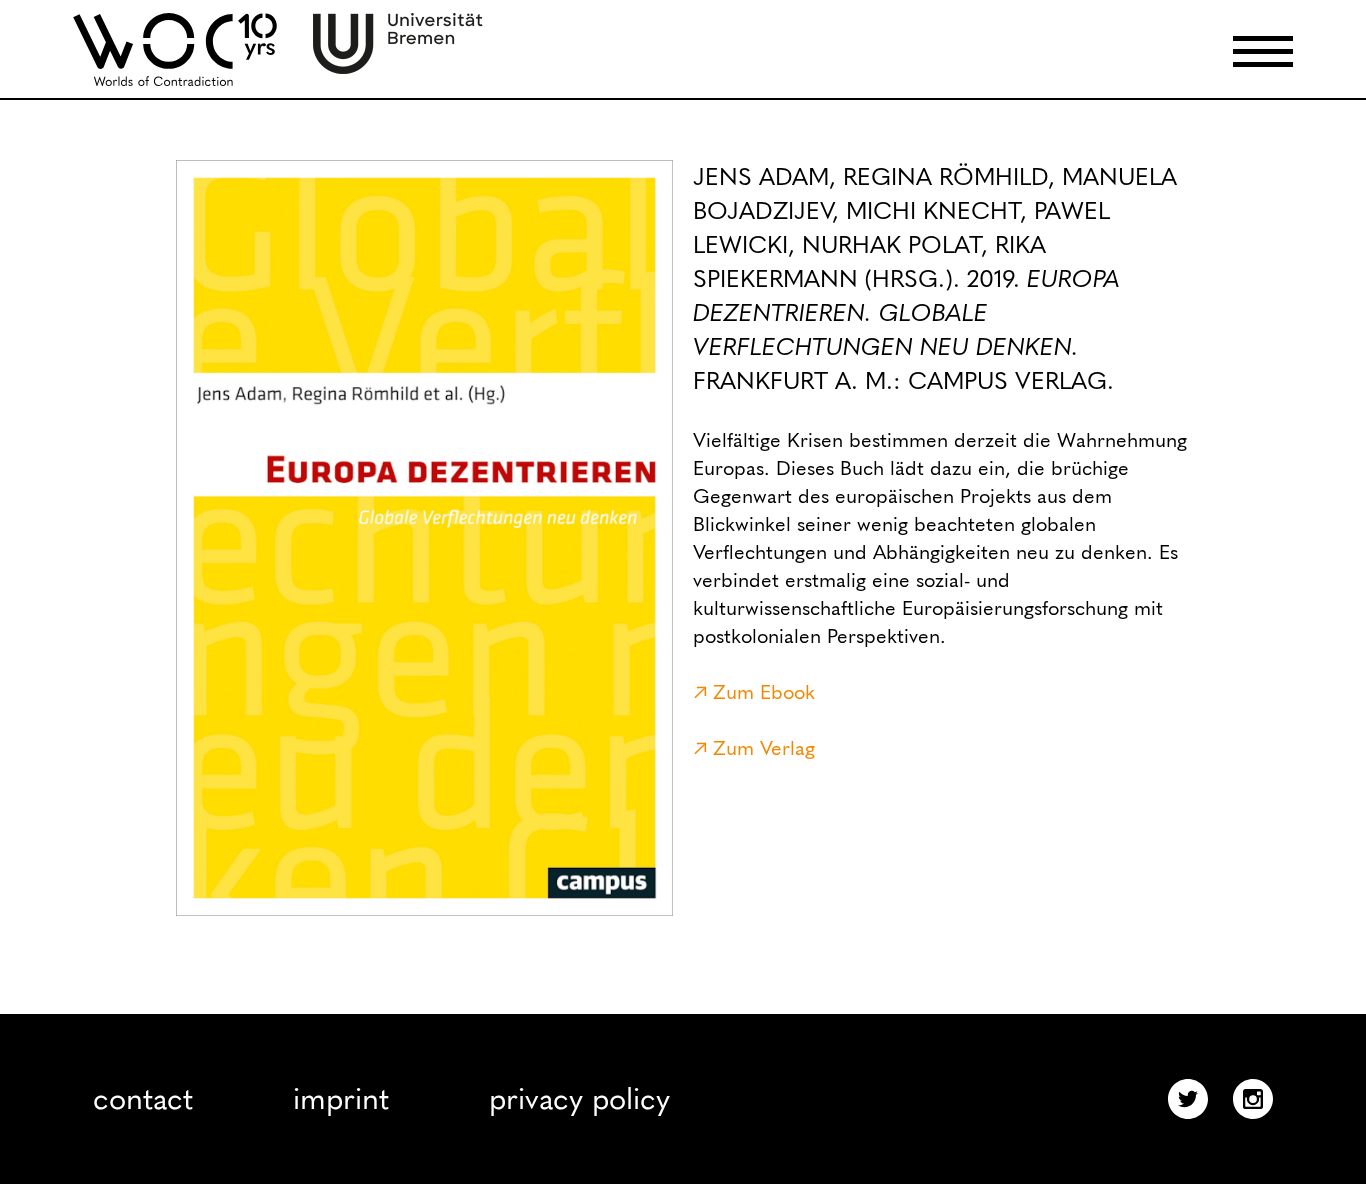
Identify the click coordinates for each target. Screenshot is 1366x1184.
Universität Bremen (398, 43)
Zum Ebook (764, 692)
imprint (341, 1099)
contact (143, 1099)
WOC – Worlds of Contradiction (175, 49)
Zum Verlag (764, 748)
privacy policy (579, 1099)
